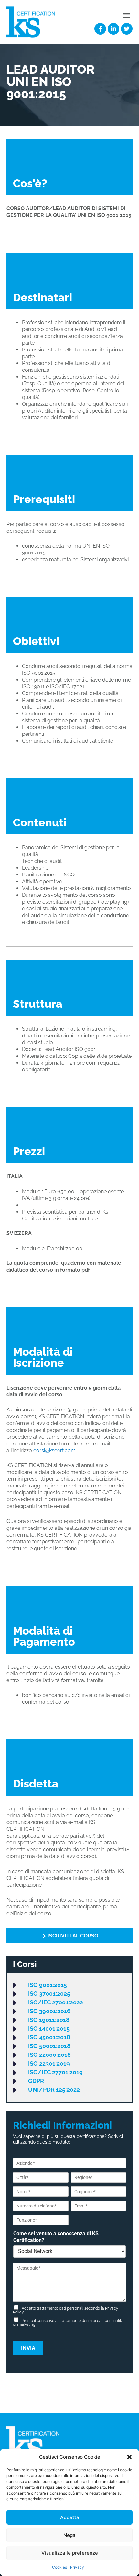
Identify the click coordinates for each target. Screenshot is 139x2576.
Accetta (70, 2517)
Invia (28, 2348)
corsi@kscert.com (54, 1450)
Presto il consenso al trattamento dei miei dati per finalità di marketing (68, 2323)
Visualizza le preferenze (70, 2553)
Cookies (59, 2567)
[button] (129, 2457)
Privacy (77, 2567)
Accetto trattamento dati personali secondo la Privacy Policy (66, 2310)
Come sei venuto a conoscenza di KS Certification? (56, 2237)
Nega (69, 2535)
